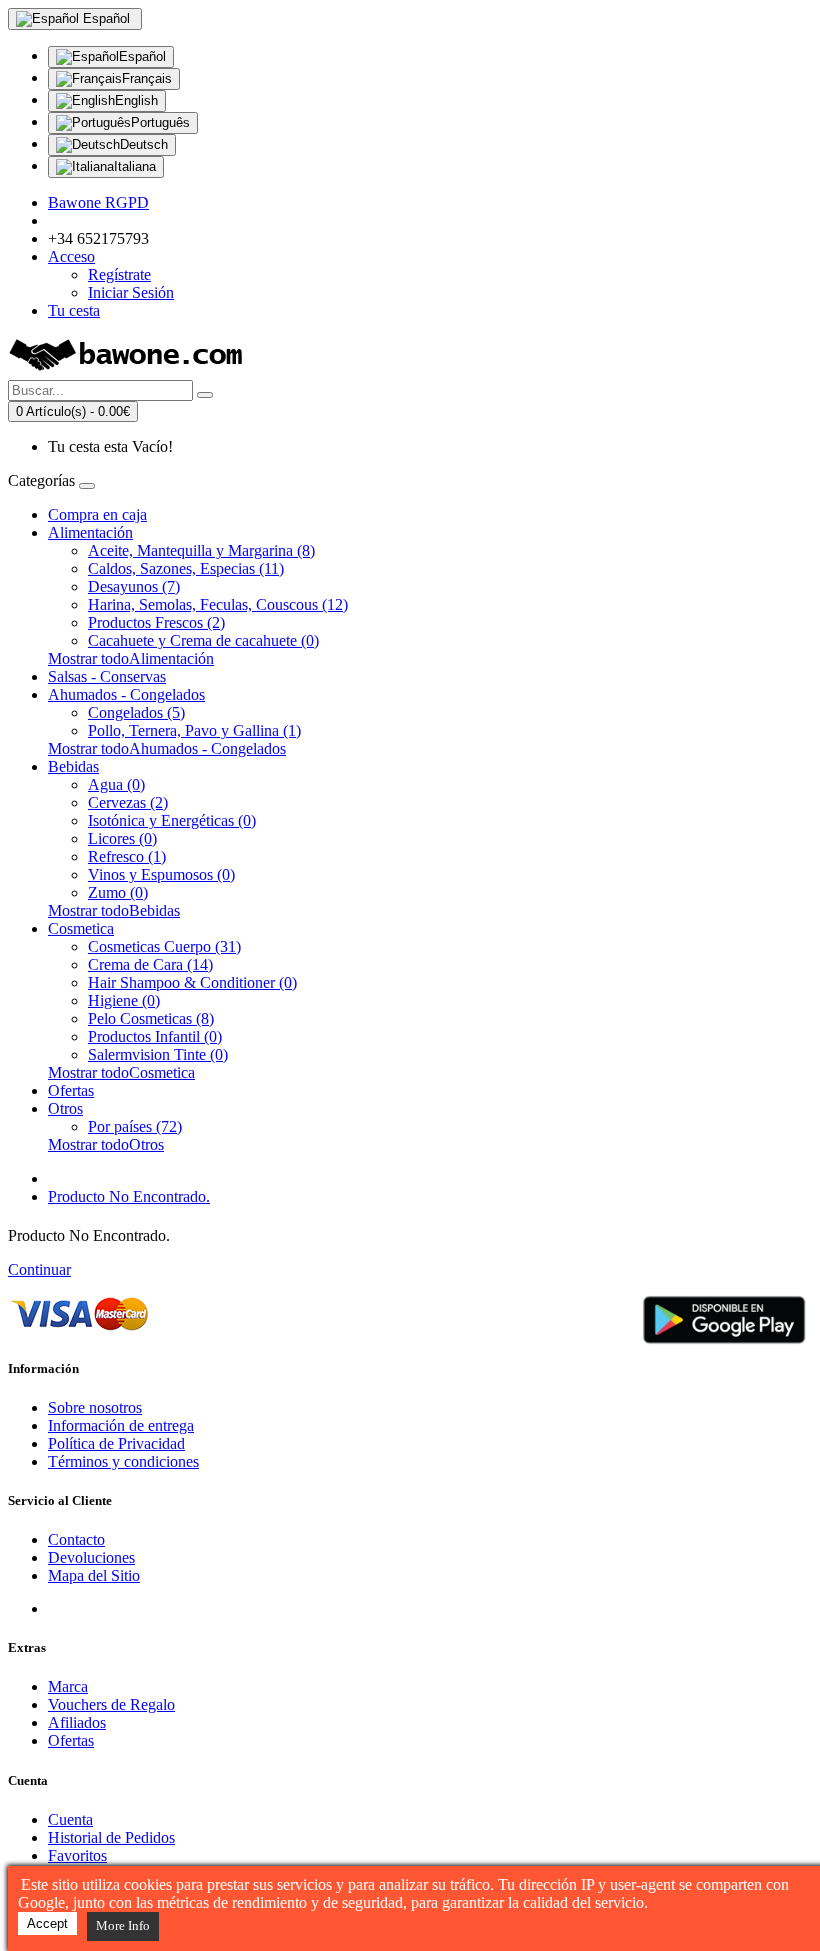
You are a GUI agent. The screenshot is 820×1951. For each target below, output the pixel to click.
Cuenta (70, 1819)
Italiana (135, 166)
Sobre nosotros (95, 1407)
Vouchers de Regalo (111, 1704)
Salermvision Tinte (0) (158, 1054)
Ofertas (71, 1090)
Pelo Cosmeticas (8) (151, 1018)
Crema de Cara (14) (150, 964)
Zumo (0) (118, 892)
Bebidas (73, 766)
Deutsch (144, 144)
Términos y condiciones (123, 1461)
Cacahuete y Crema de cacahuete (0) (203, 640)
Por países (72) (135, 1126)
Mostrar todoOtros (106, 1144)
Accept (47, 1923)
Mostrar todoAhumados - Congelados (167, 748)
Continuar (39, 1269)
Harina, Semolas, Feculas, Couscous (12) (218, 604)
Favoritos (77, 1855)
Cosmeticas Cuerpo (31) (164, 946)
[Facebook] (64, 1608)
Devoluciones (91, 1557)
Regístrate (119, 274)
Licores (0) (122, 838)
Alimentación (90, 532)
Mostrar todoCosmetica (121, 1072)
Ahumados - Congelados (126, 694)
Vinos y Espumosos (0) (161, 874)
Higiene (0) (124, 1000)
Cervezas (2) (128, 802)
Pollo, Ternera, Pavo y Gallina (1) (194, 730)
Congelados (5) (136, 712)
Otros (65, 1108)
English (136, 100)
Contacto (76, 1539)
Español (142, 56)
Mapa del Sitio (94, 1575)
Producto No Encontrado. (129, 1196)
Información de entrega (121, 1425)
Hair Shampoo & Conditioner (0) (192, 982)
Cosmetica (81, 928)
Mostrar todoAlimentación (131, 658)
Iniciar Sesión (131, 292)
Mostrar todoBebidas (114, 910)
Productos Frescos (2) (156, 622)
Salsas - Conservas (107, 676)
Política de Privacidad (116, 1443)
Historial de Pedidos (111, 1837)
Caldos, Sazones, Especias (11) (186, 568)
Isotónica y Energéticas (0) (172, 820)
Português (160, 122)
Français (147, 78)
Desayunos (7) (134, 586)
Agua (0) (116, 784)
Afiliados (77, 1722)
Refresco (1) (127, 856)
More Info (123, 1925)
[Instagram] (138, 1608)
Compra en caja (97, 514)
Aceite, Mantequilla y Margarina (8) (201, 550)
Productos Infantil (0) (155, 1036)
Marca (68, 1686)
